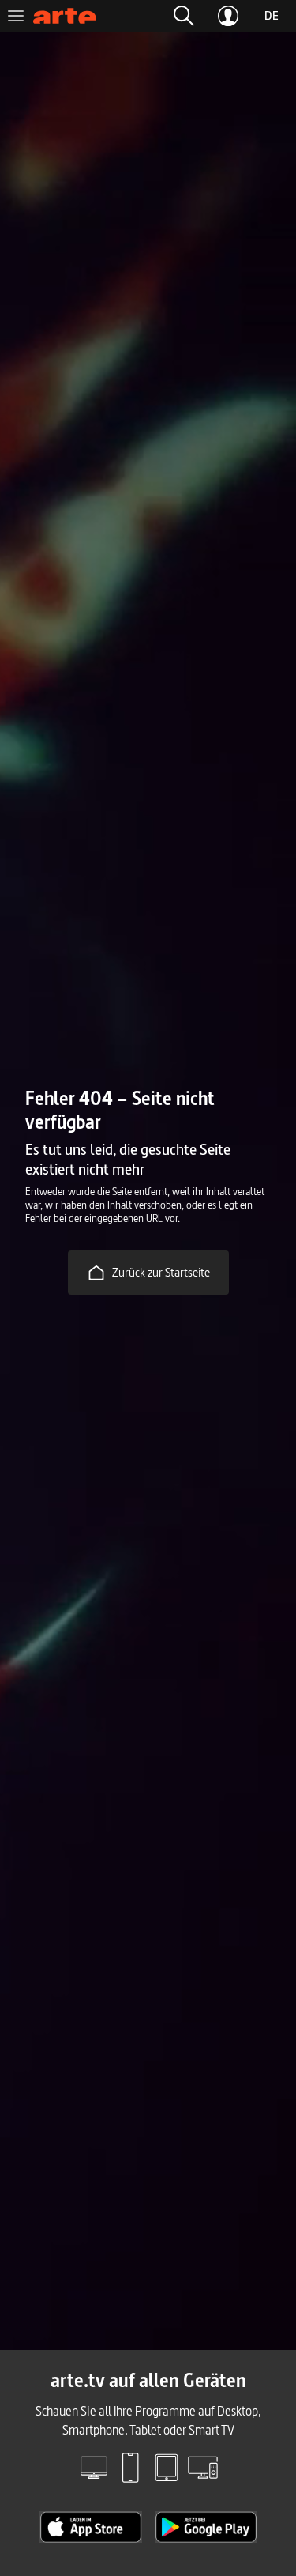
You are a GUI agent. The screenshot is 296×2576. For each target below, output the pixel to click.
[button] (184, 16)
